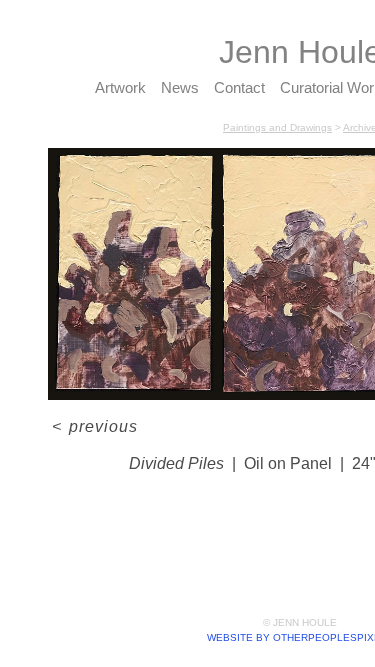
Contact (239, 87)
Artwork (120, 87)
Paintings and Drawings (277, 127)
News (180, 87)
